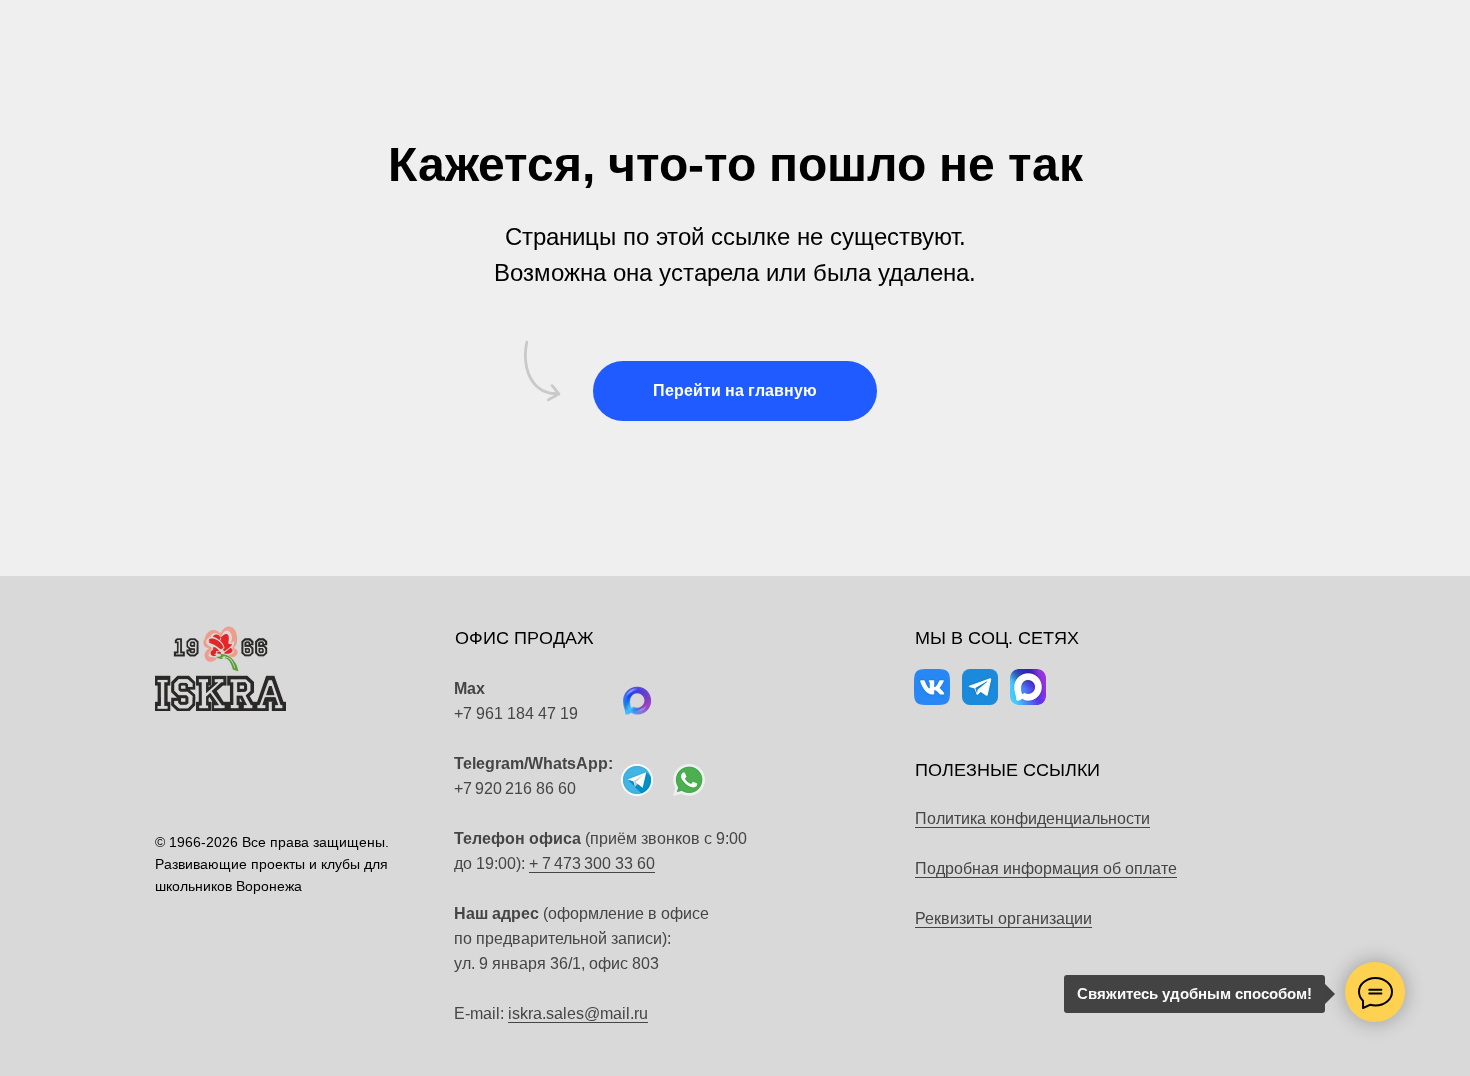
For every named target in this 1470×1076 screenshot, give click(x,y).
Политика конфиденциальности (1032, 818)
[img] (689, 780)
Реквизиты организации (1003, 918)
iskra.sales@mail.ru (578, 1013)
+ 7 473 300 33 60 (592, 863)
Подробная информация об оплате (1046, 868)
